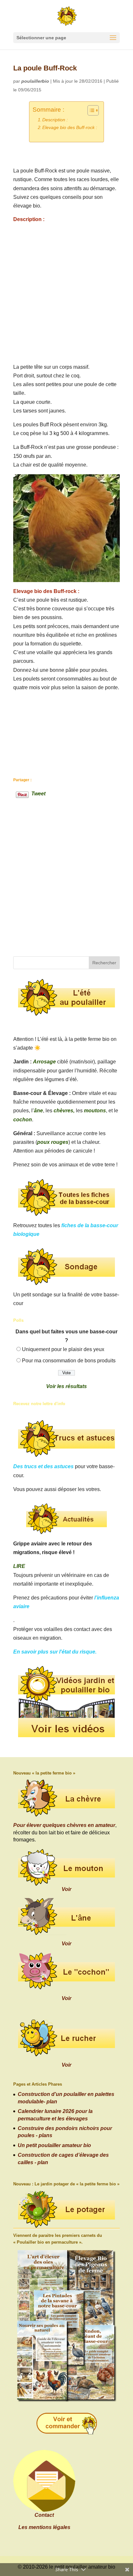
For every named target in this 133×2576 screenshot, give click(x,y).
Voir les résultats (66, 1386)
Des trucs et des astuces (43, 1466)
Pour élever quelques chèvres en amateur (64, 1825)
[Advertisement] (66, 293)
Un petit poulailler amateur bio (54, 2145)
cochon (23, 1120)
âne (38, 1111)
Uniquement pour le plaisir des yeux (63, 1349)
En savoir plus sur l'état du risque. (55, 1652)
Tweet (38, 793)
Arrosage (44, 1062)
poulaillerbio (35, 81)
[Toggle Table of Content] (90, 110)
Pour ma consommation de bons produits (69, 1361)
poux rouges (53, 1142)
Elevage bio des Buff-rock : (70, 127)
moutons (95, 1111)
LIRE (19, 1566)
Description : (55, 120)
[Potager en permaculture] (66, 2210)
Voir (66, 1889)
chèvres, (64, 1111)
